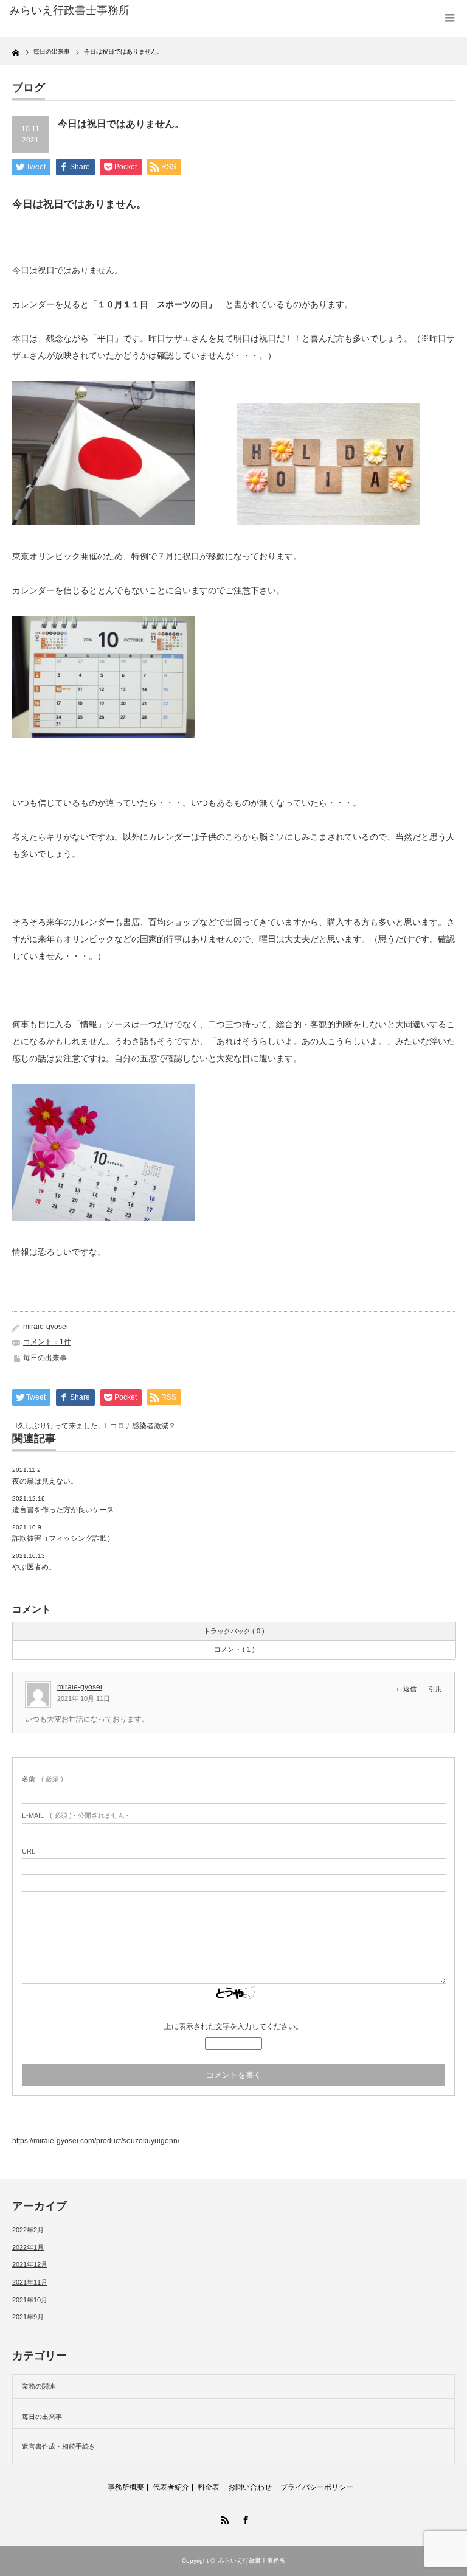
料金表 (209, 2487)
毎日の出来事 (45, 1358)
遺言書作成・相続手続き (59, 2446)
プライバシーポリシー (317, 2487)
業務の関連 (39, 2386)
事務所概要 (126, 2487)
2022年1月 (28, 2247)
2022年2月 (28, 2230)
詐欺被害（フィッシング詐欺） (63, 1538)
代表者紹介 (171, 2487)
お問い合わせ (250, 2487)
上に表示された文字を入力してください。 (233, 2026)
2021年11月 (30, 2282)
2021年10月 (30, 2300)
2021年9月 (28, 2317)
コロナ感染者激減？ (143, 1426)
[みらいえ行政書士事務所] (102, 11)
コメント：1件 (47, 1342)
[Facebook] (244, 2518)
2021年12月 (30, 2264)
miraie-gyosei (46, 1327)
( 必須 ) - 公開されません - (75, 1815)
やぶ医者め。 (34, 1567)
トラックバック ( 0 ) (234, 1631)
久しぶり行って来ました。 (61, 1426)
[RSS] (223, 2518)
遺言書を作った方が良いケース (63, 1510)
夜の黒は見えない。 (45, 1481)
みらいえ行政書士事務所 (252, 2560)
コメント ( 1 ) (234, 1649)
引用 (435, 1689)
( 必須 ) (43, 1779)
